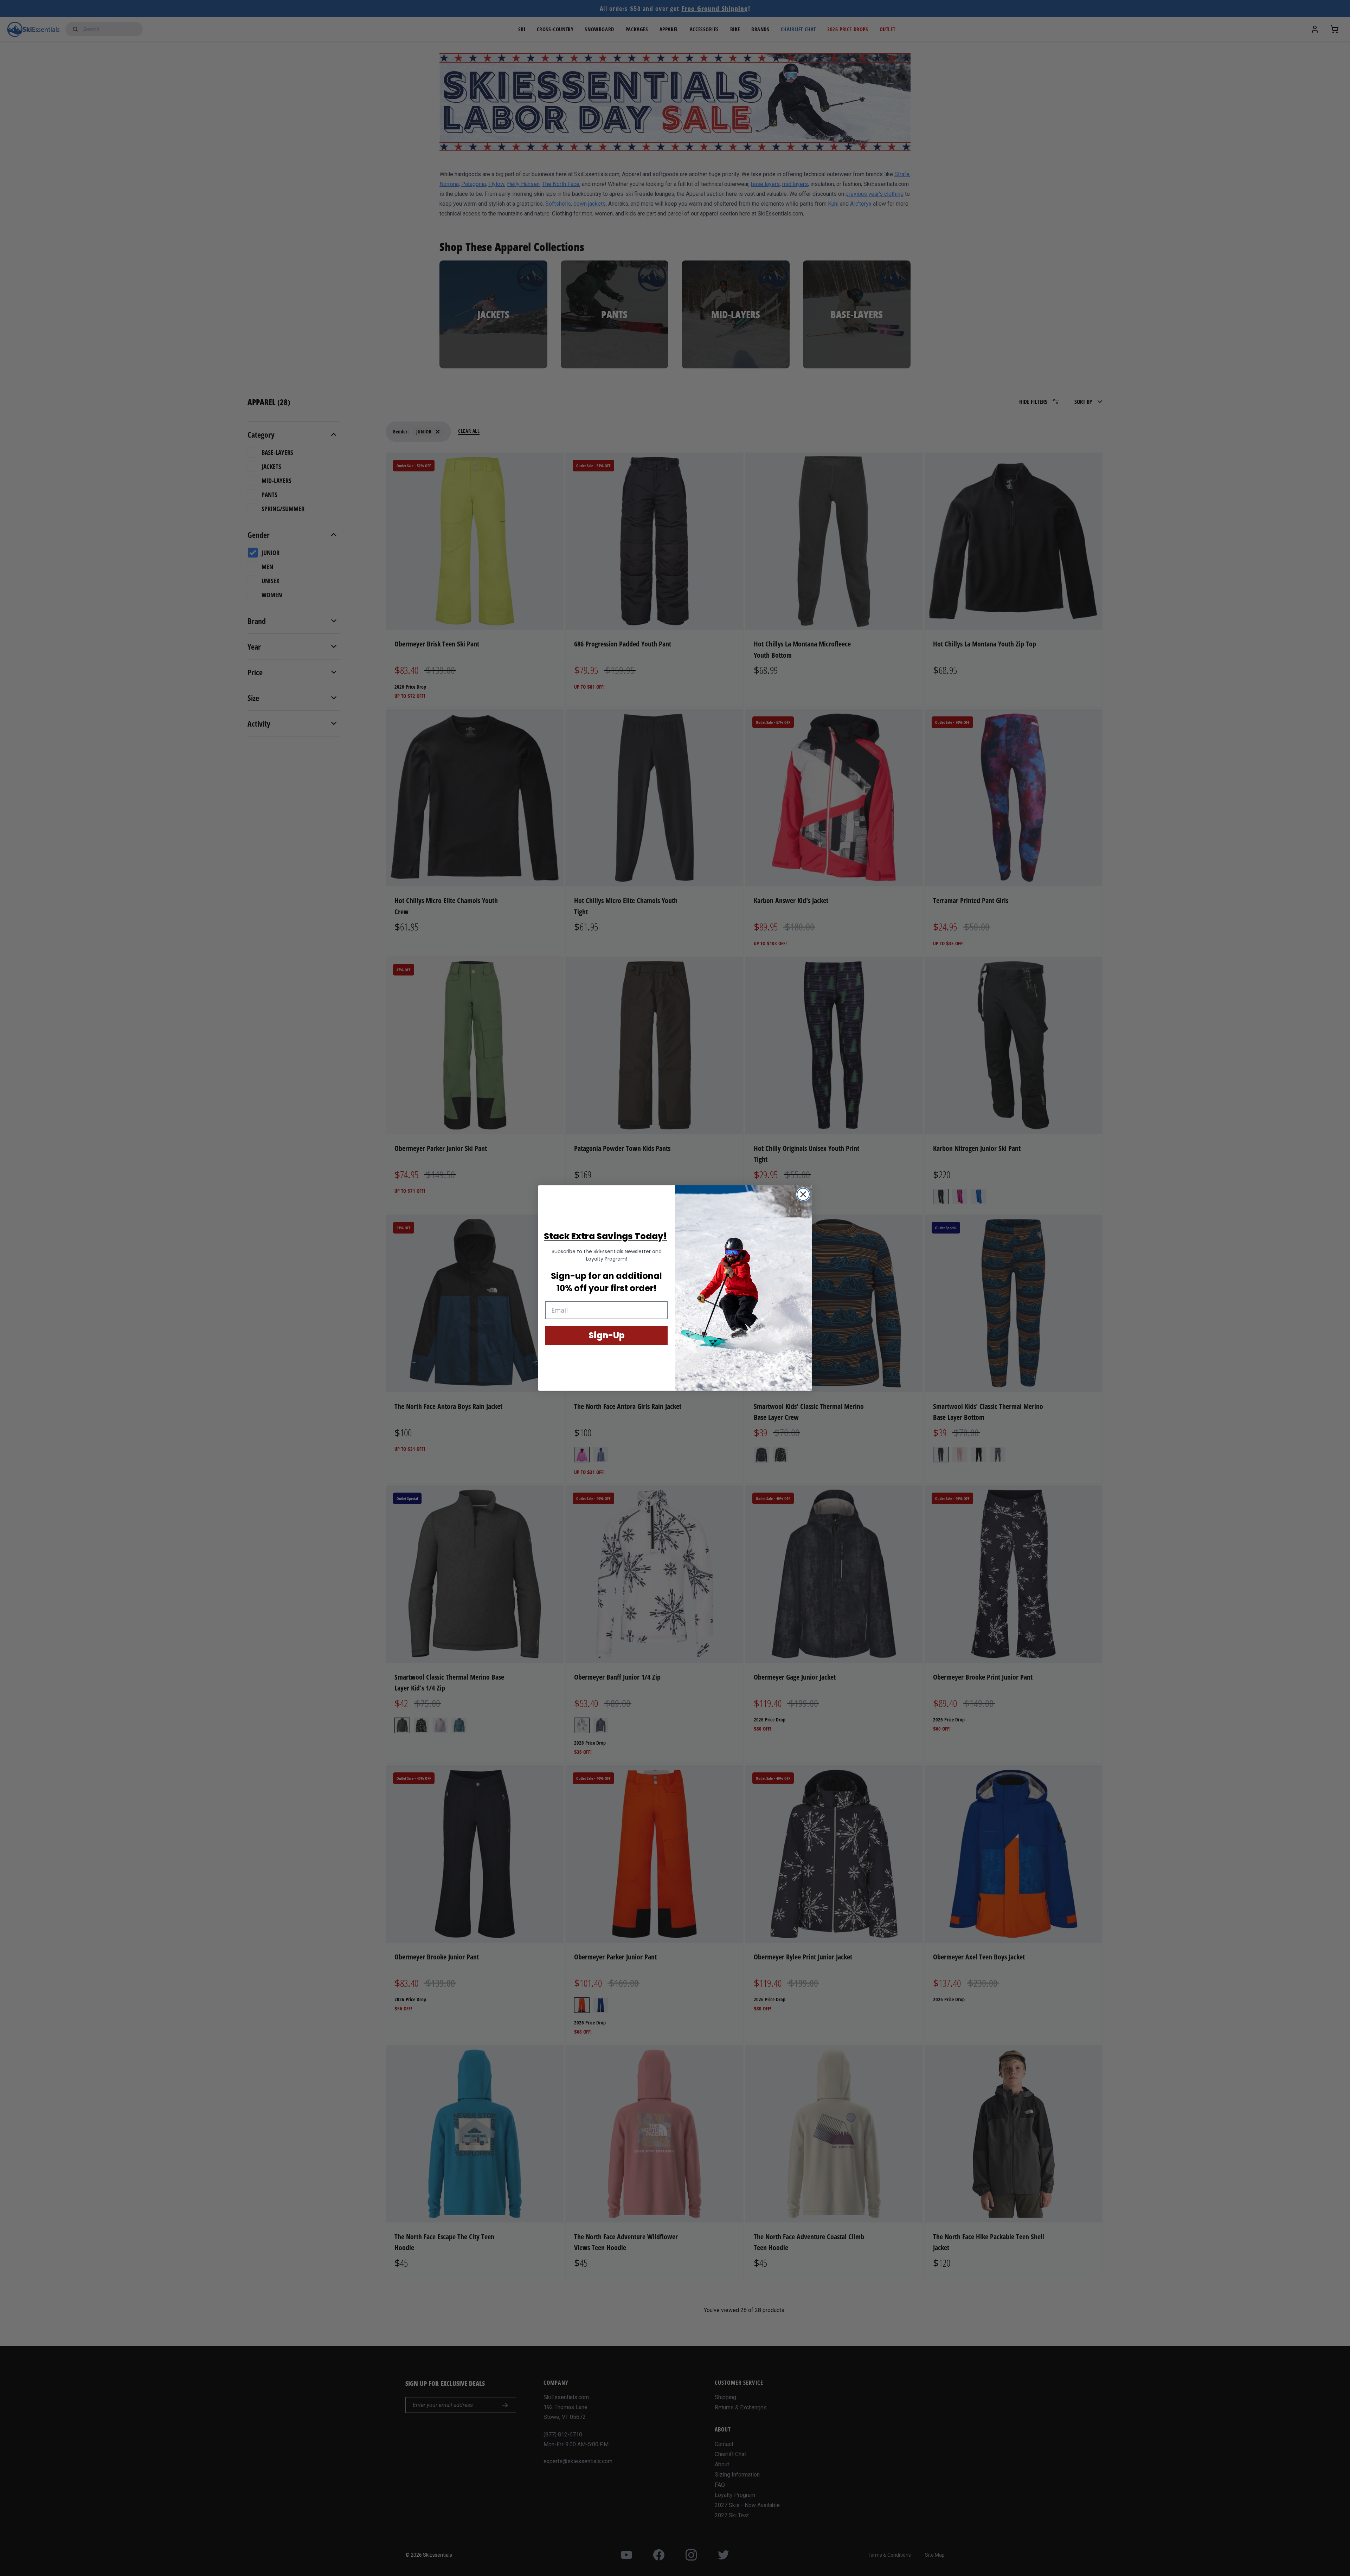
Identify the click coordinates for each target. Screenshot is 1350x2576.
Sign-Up (607, 1335)
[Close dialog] (803, 1194)
